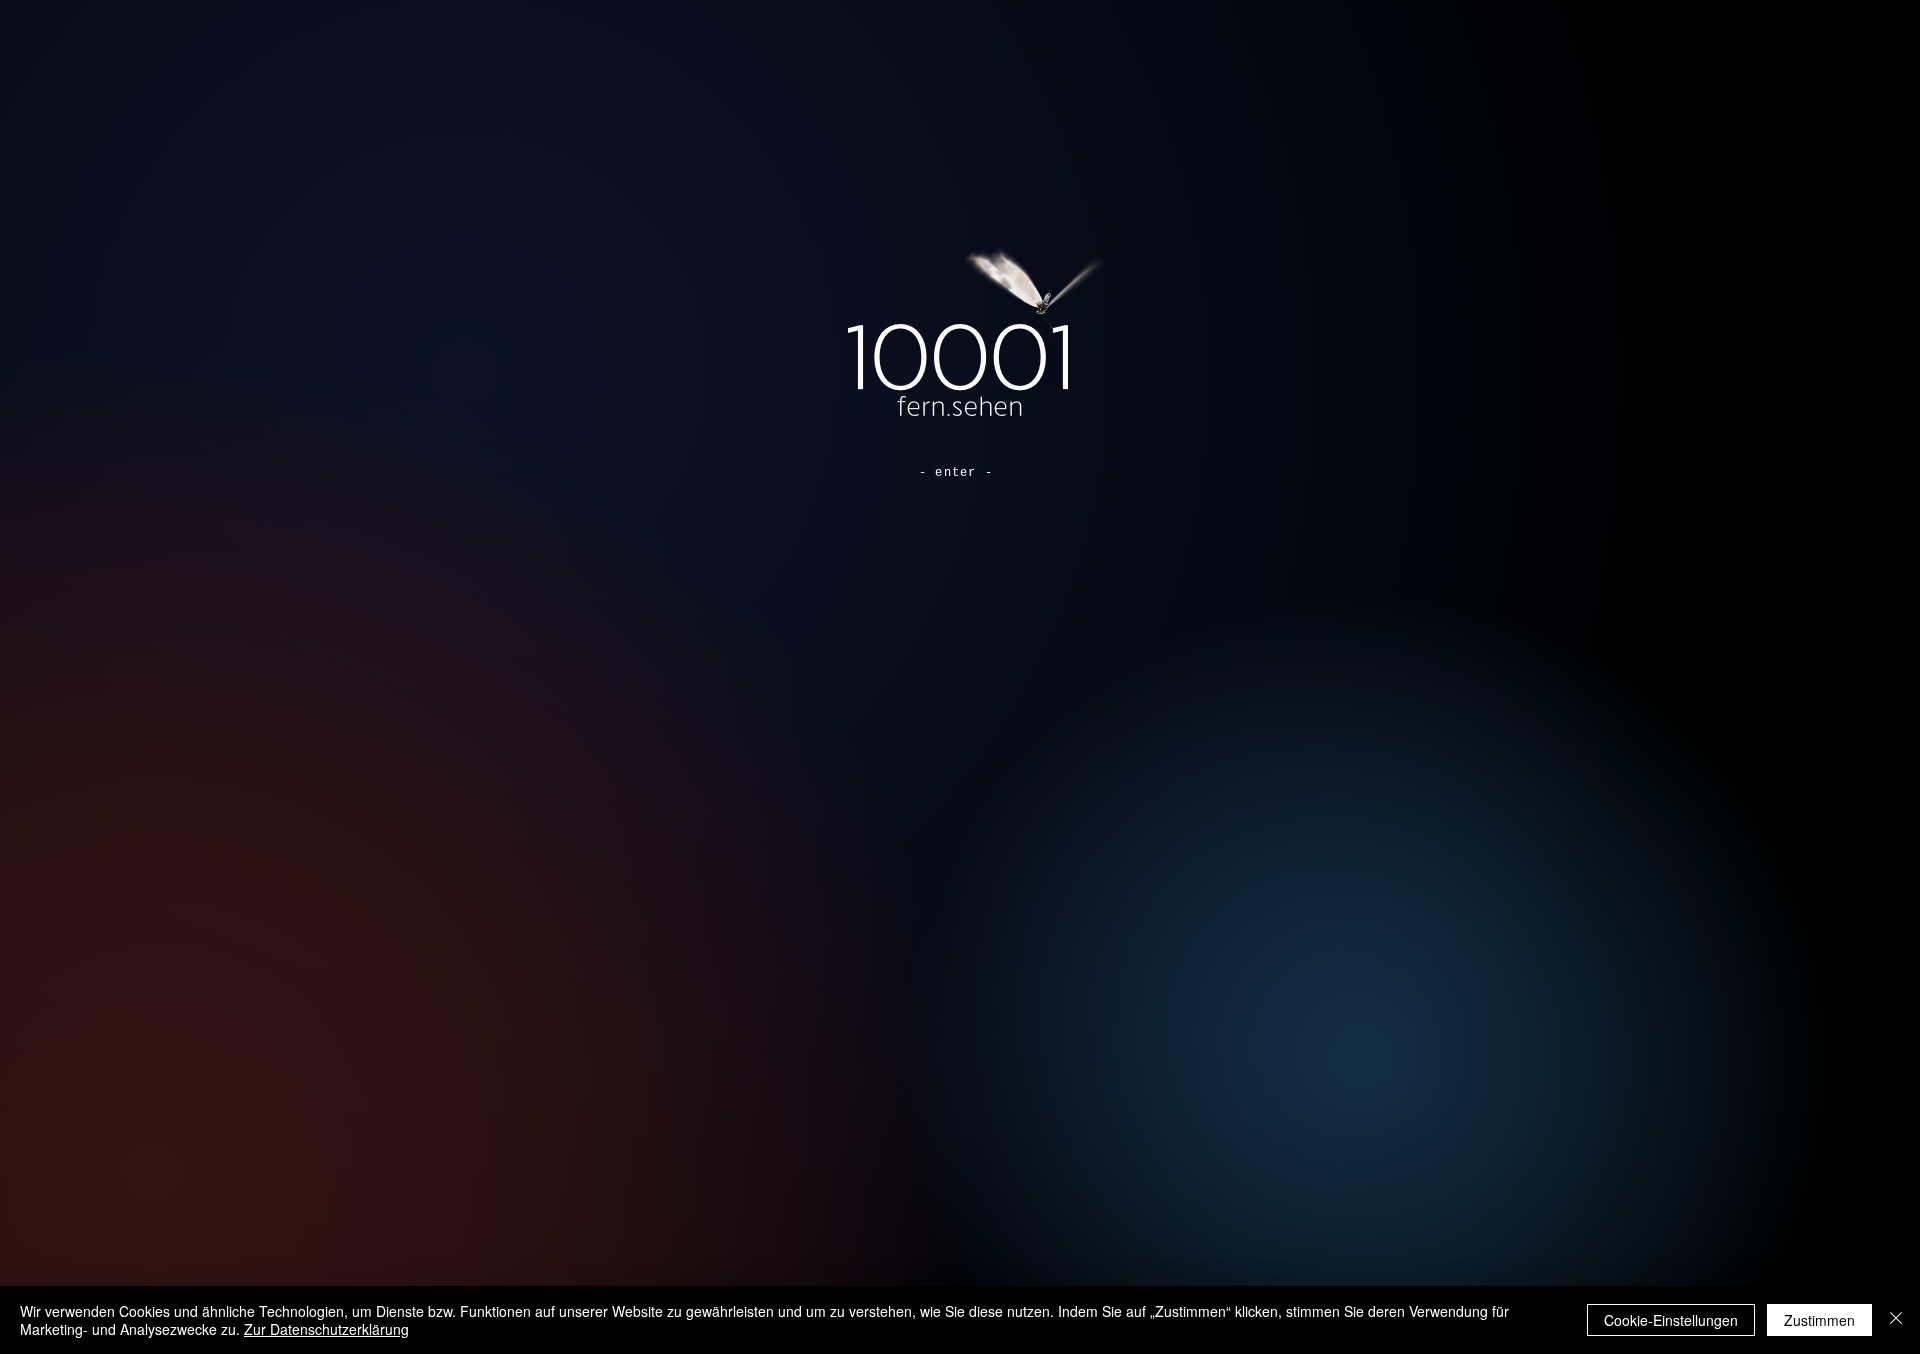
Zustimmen (1819, 1320)
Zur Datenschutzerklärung (326, 1329)
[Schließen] (1896, 1320)
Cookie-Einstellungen (1671, 1320)
